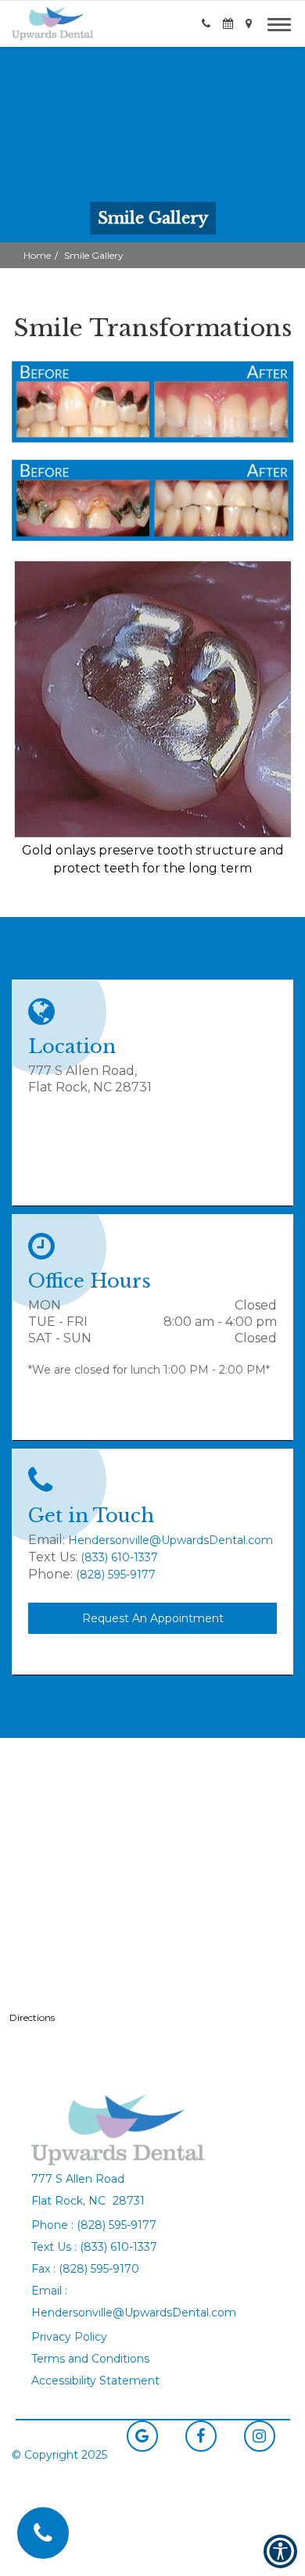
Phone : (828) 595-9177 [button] (94, 2225)
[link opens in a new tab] (142, 2436)
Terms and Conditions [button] (90, 2359)
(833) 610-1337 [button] (119, 1557)
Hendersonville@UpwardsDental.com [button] (170, 1540)
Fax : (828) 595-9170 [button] (85, 2269)
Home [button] (37, 255)
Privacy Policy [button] (69, 2337)
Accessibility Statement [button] (95, 2381)
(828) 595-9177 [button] (116, 1575)
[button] (53, 23)
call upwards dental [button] (43, 2533)
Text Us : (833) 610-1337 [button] (94, 2247)
